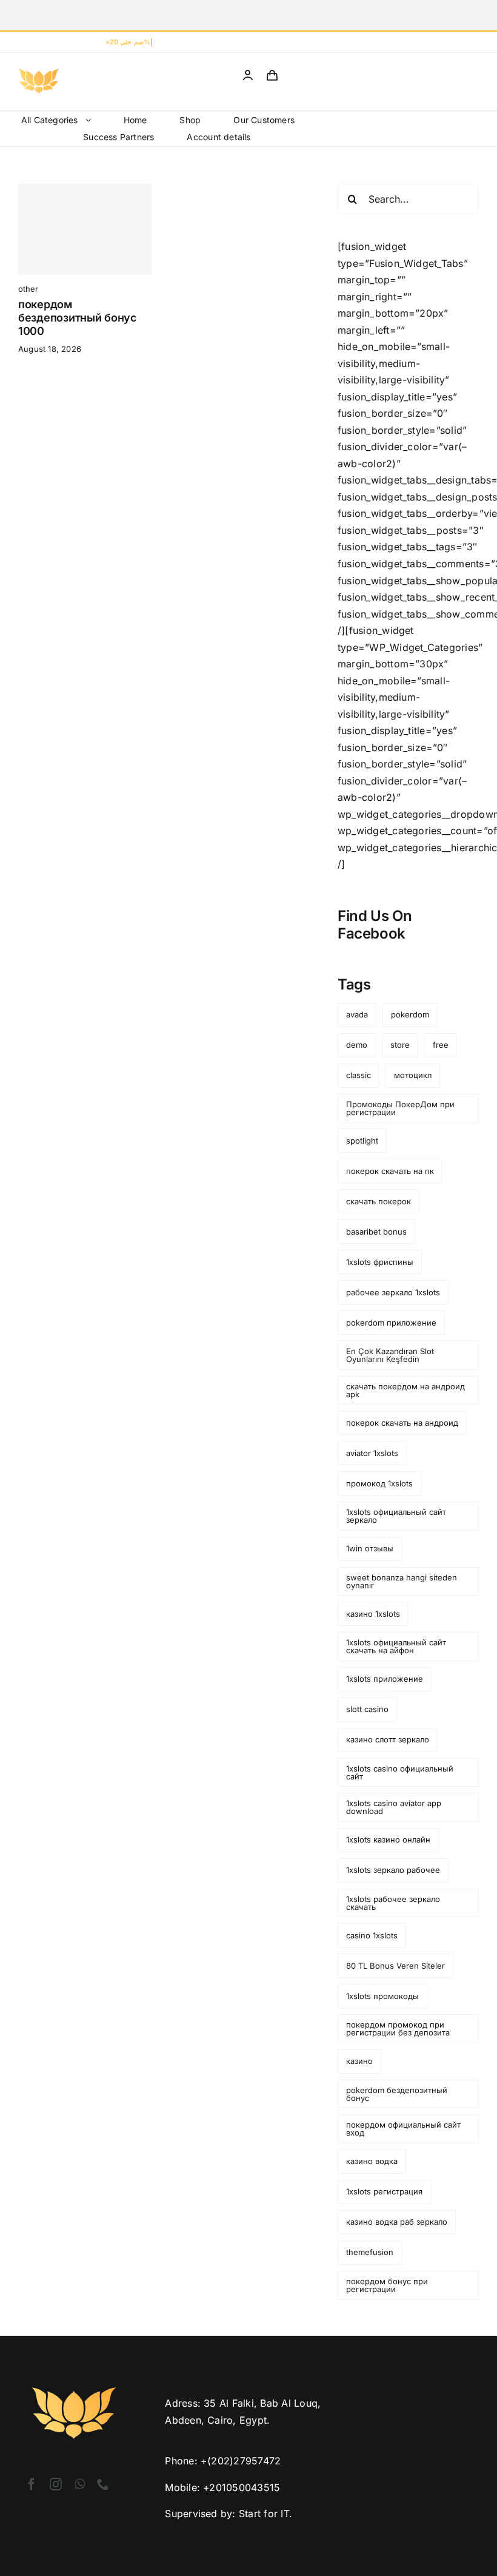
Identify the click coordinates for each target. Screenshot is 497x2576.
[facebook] (32, 2484)
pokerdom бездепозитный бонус (397, 2094)
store (400, 1045)
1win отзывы (370, 1548)
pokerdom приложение (391, 1323)
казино (359, 2061)
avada (357, 1014)
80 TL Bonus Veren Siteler (395, 1966)
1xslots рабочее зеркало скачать (393, 1903)
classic (359, 1075)
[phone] (103, 2484)
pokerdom (410, 1014)
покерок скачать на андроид (402, 1423)
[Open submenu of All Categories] (92, 120)
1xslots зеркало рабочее (393, 1870)
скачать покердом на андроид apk (405, 1390)
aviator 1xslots (372, 1453)
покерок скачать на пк (390, 1171)
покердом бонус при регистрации (387, 2285)
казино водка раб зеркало (397, 2222)
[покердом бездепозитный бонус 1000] (85, 229)
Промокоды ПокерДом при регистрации (400, 1108)
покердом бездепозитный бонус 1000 (77, 317)
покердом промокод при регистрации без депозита (398, 2028)
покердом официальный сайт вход (403, 2129)
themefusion (370, 2252)
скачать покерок (379, 1201)
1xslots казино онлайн (388, 1839)
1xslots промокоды (382, 1996)
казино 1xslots (373, 1614)
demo (357, 1045)
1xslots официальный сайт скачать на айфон (396, 1646)
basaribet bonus (376, 1232)
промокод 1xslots (379, 1483)
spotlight (362, 1141)
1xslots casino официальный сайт (400, 1772)
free (441, 1045)
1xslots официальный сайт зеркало (396, 1516)
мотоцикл (413, 1075)
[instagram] (56, 2484)
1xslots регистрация (384, 2191)
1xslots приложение (385, 1679)
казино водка (372, 2161)
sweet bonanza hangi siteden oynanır (402, 1581)
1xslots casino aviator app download (394, 1807)
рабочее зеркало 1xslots (393, 1292)
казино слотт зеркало (388, 1739)
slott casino (367, 1709)
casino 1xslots (372, 1935)
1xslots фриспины (380, 1262)
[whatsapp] (80, 2484)
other (28, 289)
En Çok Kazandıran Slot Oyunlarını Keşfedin (390, 1355)
